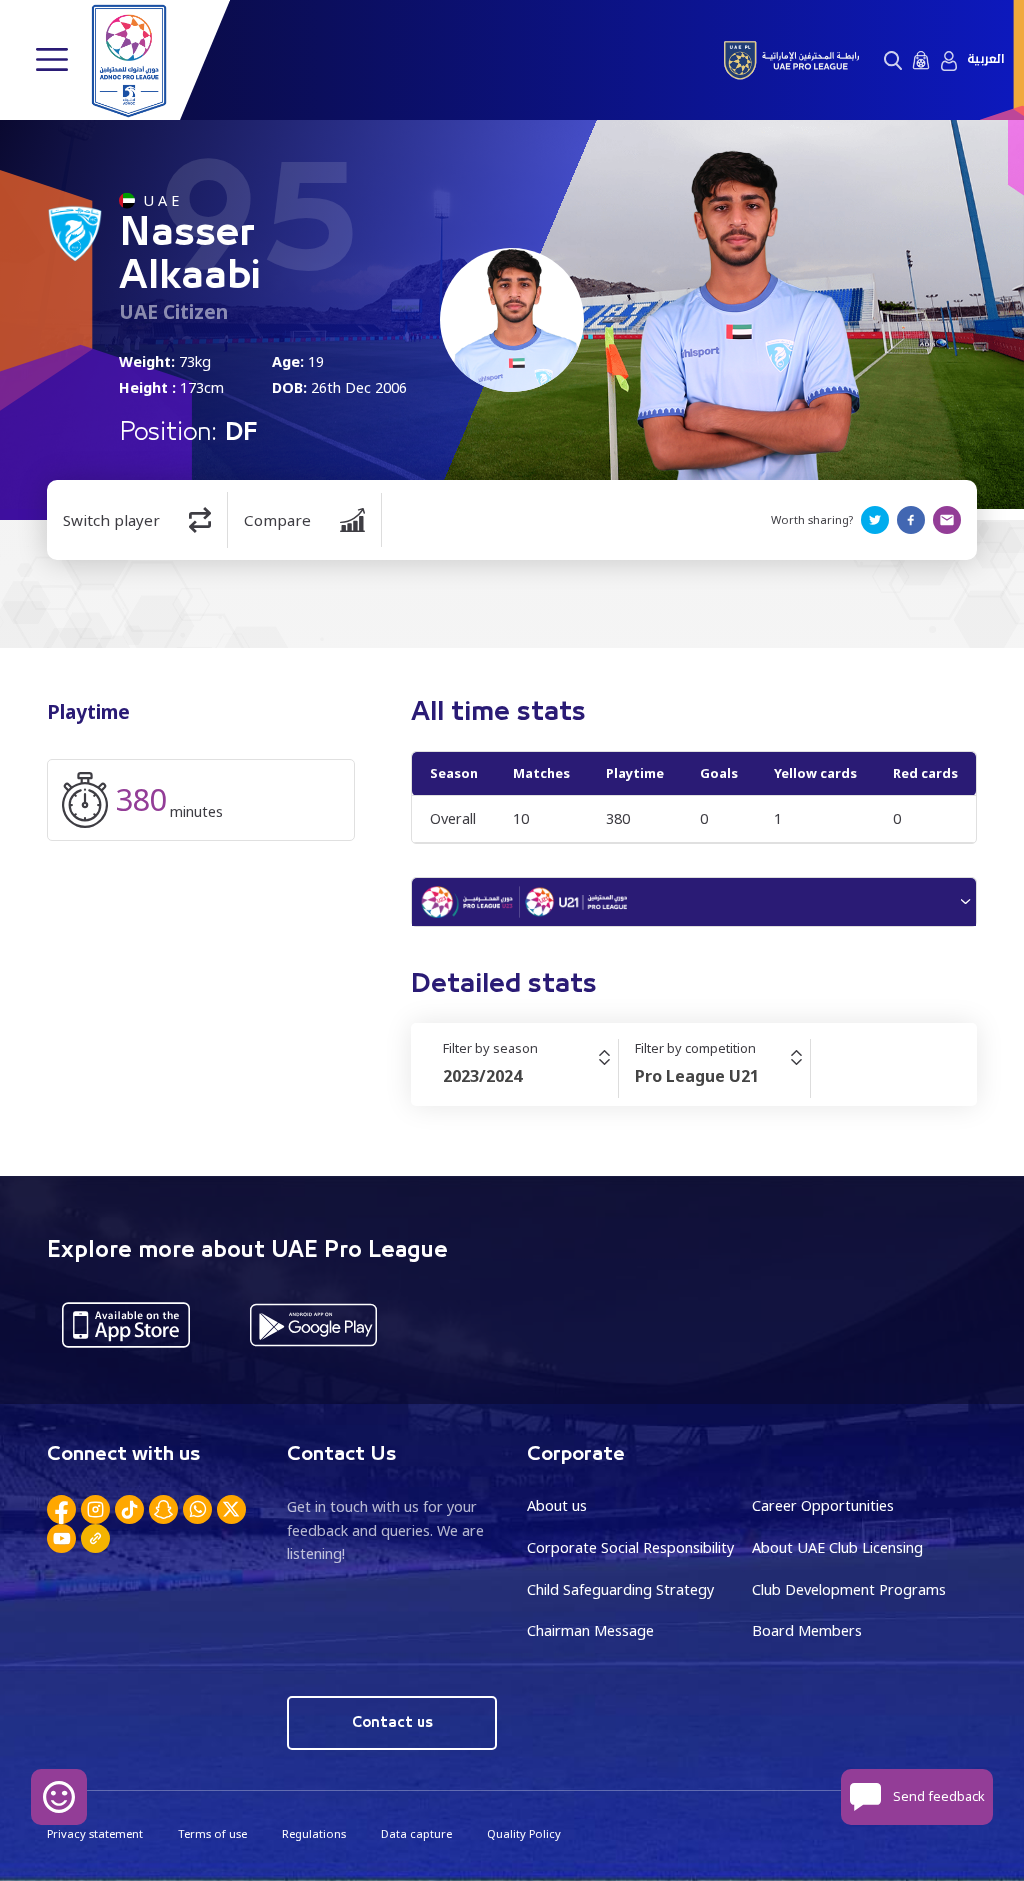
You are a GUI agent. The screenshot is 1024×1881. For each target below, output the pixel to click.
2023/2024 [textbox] (482, 1076)
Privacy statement (95, 1833)
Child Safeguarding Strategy (620, 1589)
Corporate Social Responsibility (630, 1547)
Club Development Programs (849, 1589)
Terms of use (212, 1833)
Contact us (392, 1722)
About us (557, 1505)
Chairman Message (590, 1630)
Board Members (807, 1630)
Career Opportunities (823, 1505)
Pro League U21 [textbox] (697, 1076)
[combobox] (530, 1076)
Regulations (314, 1833)
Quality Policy (524, 1833)
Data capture (416, 1833)
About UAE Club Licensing (837, 1547)
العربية (985, 59)
